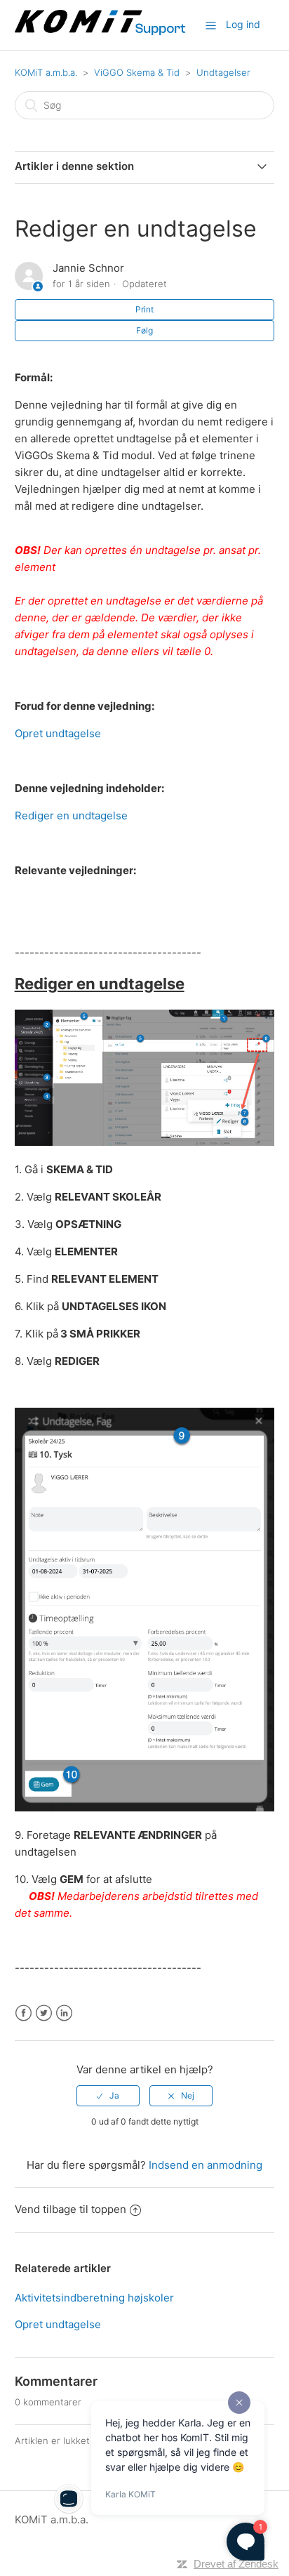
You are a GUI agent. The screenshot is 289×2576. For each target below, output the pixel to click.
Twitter (44, 2013)
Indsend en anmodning (206, 2165)
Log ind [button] (243, 24)
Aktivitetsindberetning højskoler (94, 2298)
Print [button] (144, 309)
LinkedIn (64, 2013)
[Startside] (101, 32)
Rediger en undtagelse (71, 815)
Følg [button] (144, 330)
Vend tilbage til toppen (70, 2209)
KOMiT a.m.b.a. (46, 72)
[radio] (108, 2096)
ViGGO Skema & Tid (137, 72)
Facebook (23, 2013)
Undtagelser (223, 72)
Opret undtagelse (58, 733)
